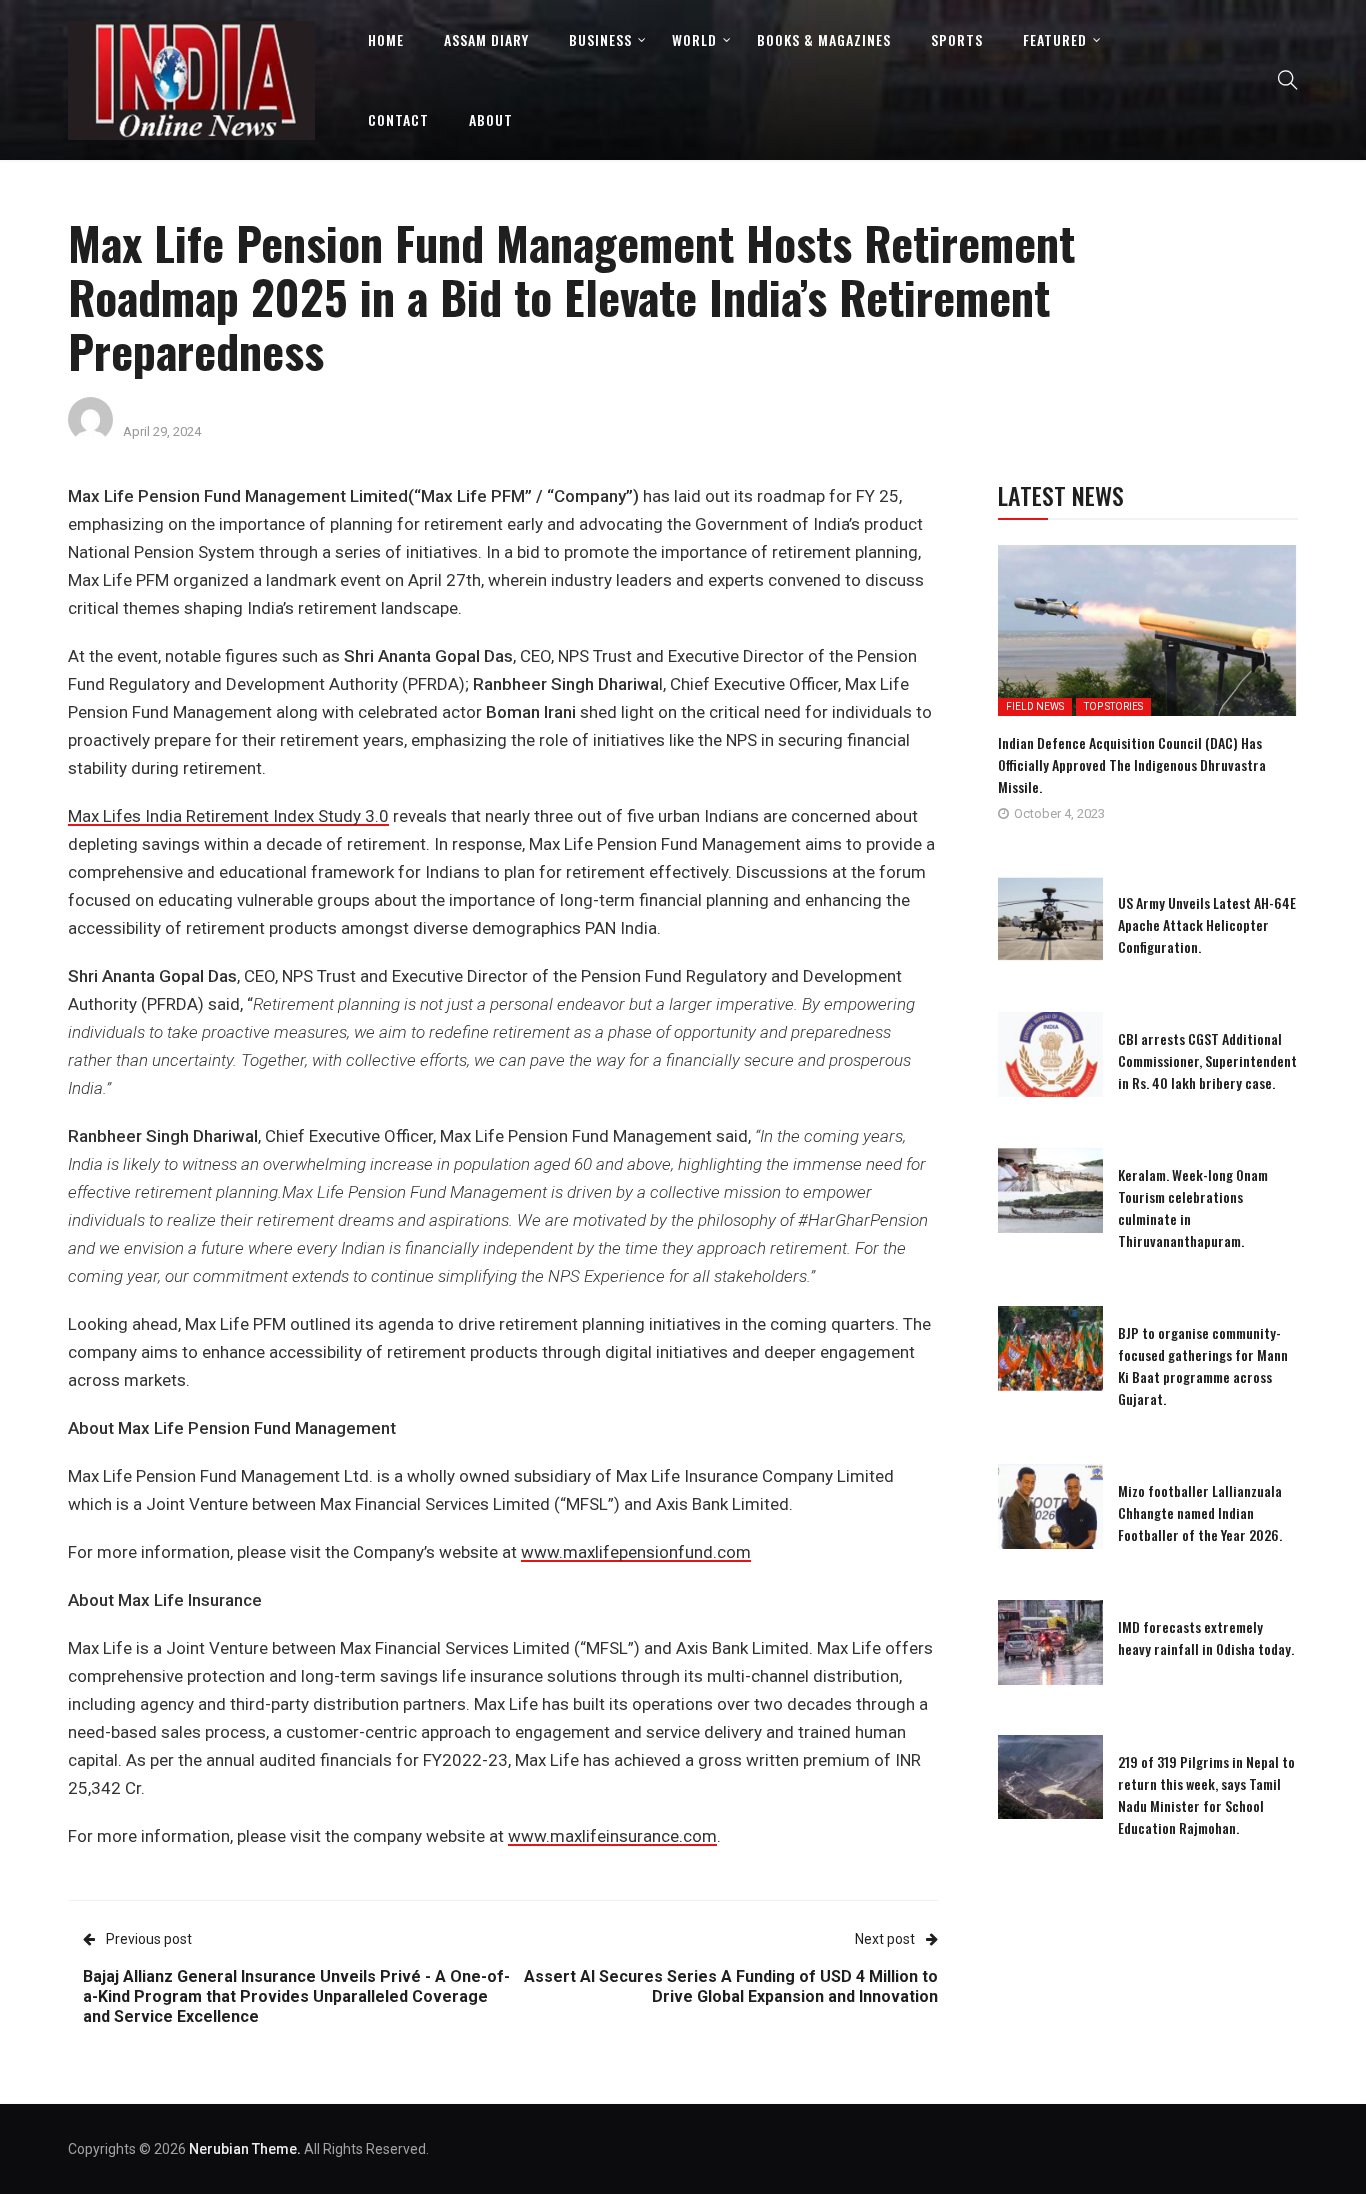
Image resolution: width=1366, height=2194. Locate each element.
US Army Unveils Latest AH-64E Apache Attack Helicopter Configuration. (1207, 924)
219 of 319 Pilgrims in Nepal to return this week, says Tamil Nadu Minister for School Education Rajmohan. (1206, 1794)
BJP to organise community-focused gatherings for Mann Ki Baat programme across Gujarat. (1203, 1365)
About (491, 119)
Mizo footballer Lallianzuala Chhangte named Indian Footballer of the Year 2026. (1200, 1512)
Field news (1035, 706)
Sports (957, 39)
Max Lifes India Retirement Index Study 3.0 (228, 816)
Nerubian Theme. (245, 2149)
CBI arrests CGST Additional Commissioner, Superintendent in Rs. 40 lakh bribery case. (1207, 1060)
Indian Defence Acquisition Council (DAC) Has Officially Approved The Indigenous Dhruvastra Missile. (1132, 764)
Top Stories (1113, 706)
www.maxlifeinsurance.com (612, 1836)
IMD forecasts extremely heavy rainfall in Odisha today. (1206, 1637)
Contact (398, 119)
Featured (1055, 39)
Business (600, 39)
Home (386, 39)
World (694, 39)
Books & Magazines (824, 39)
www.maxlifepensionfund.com (636, 1552)
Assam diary (486, 39)
